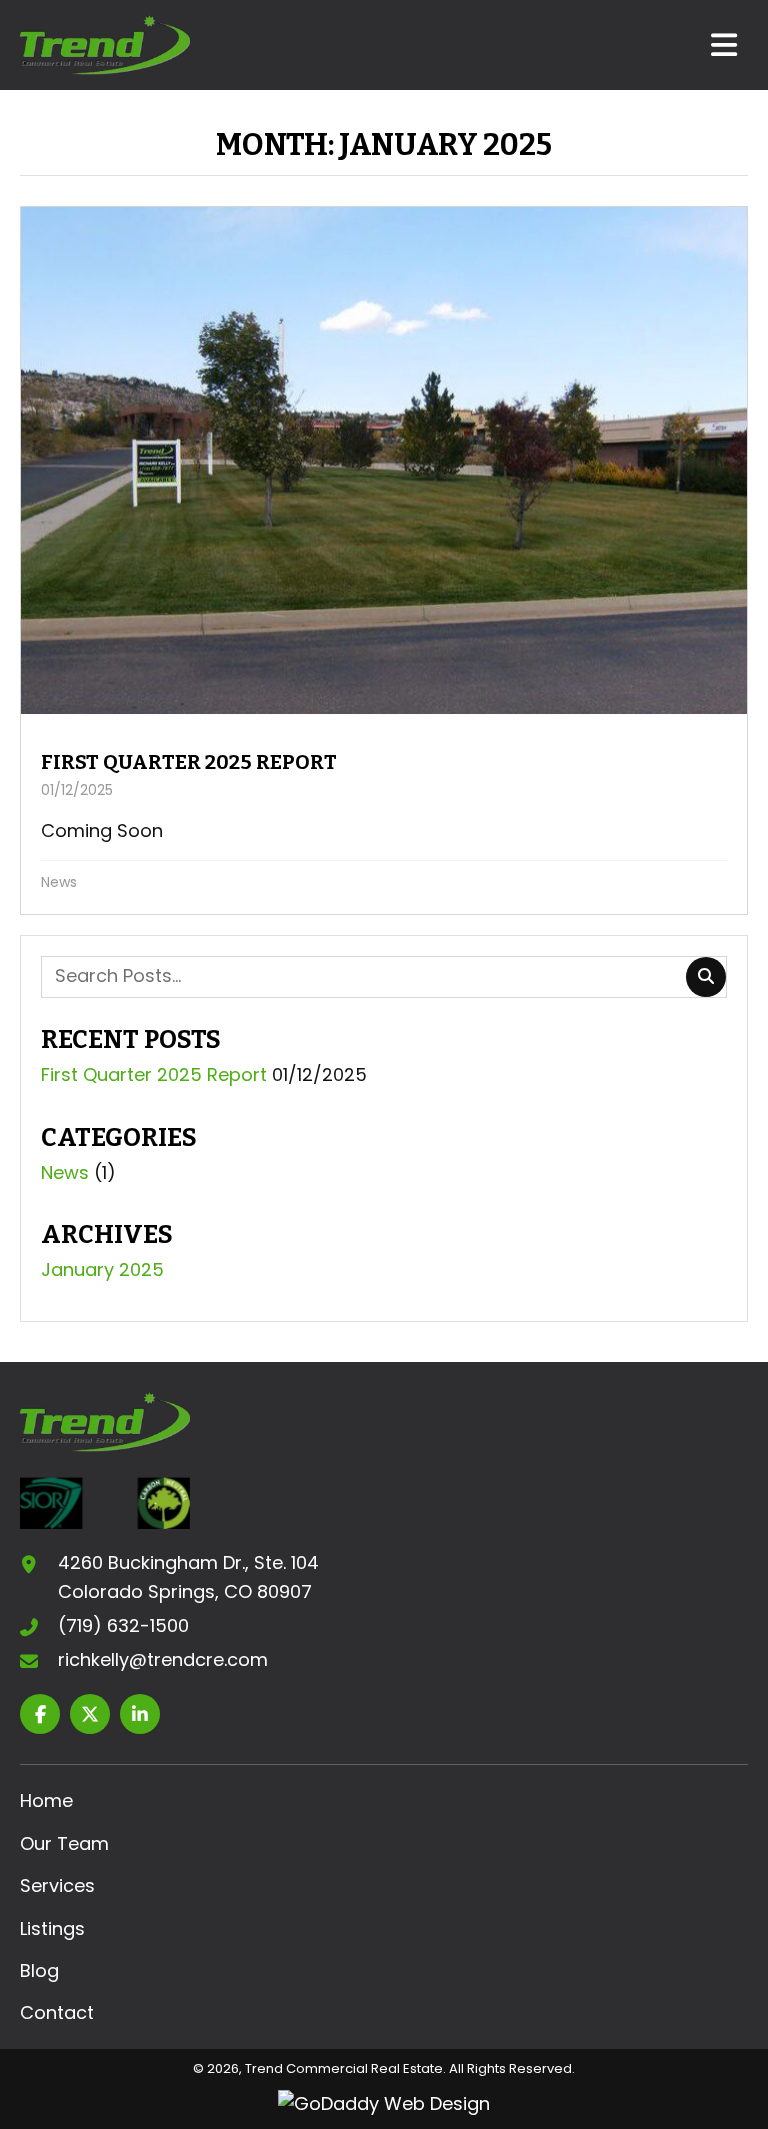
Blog (39, 1970)
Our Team (64, 1843)
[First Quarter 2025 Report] (384, 560)
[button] (40, 1714)
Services (57, 1885)
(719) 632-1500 (123, 1625)
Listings (52, 1928)
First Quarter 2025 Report (154, 1074)
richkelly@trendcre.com (163, 1659)
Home (46, 1800)
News (59, 882)
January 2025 (102, 1269)
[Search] (706, 977)
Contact (57, 2012)
